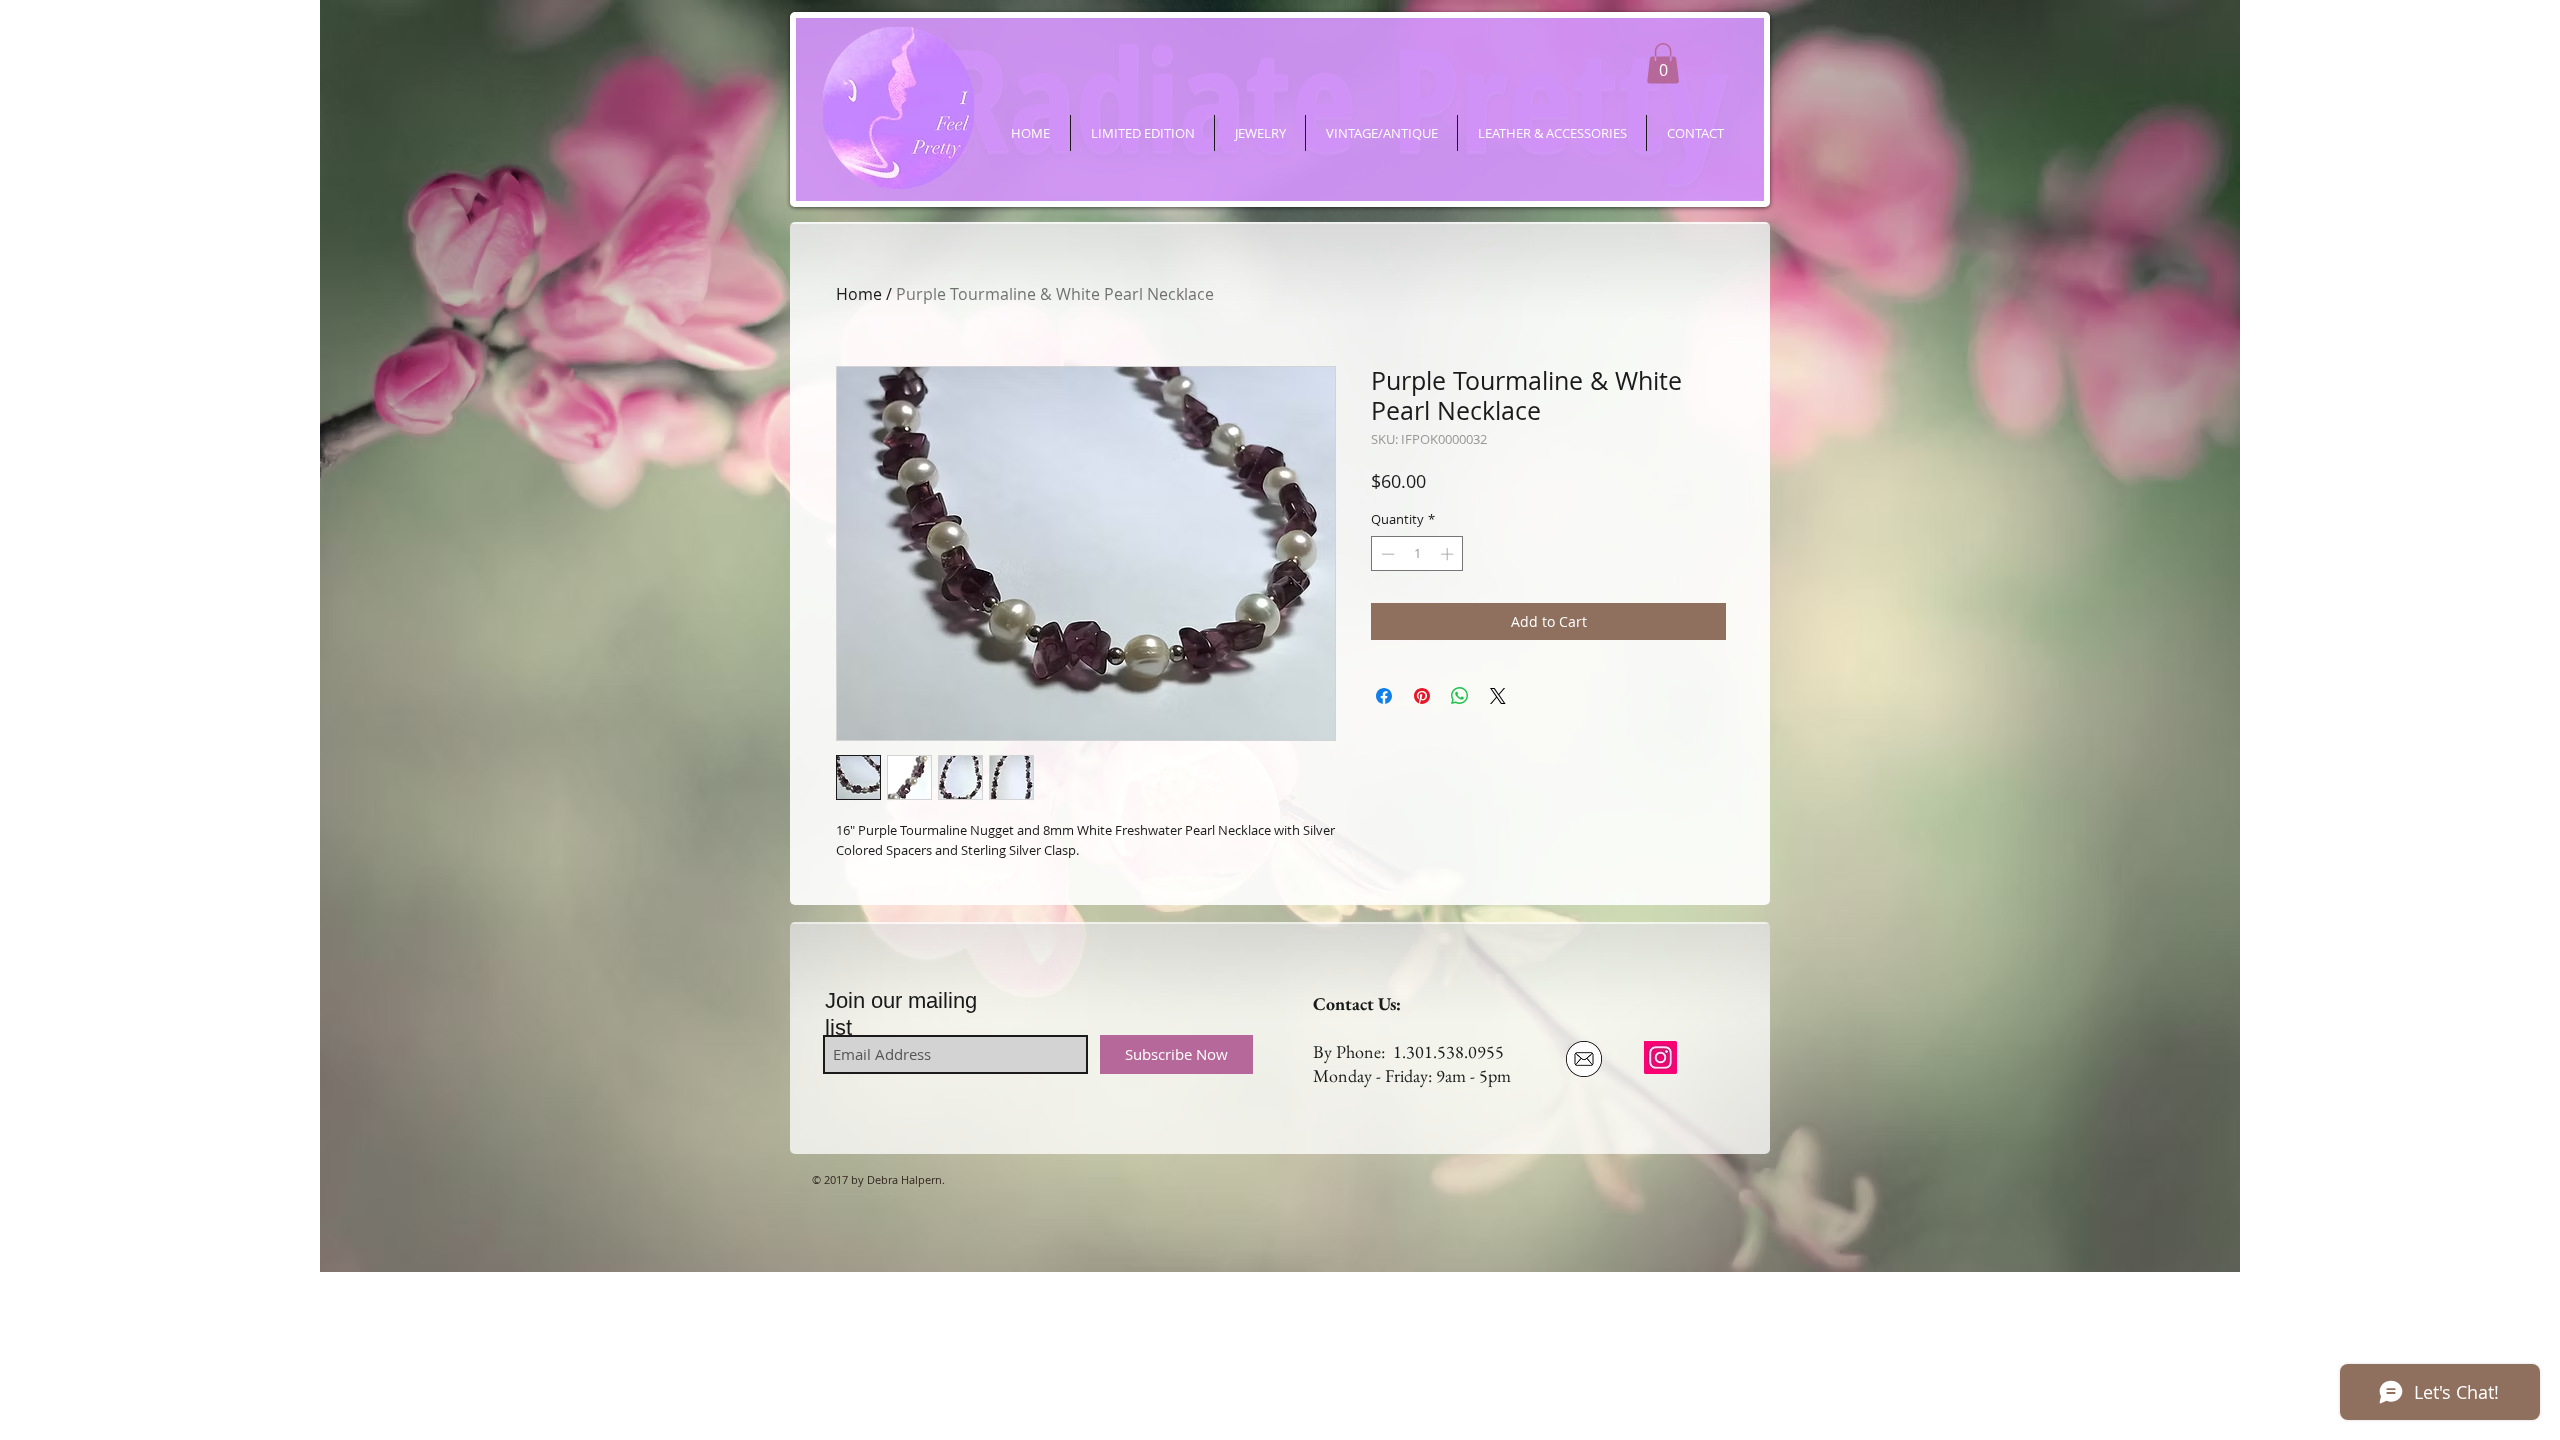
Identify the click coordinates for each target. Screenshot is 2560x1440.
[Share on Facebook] (1384, 696)
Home (859, 294)
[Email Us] (1583, 1059)
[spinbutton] (1417, 554)
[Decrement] (1386, 554)
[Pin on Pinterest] (1422, 696)
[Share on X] (1498, 696)
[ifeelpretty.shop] (1660, 1057)
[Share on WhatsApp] (1460, 696)
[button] (1663, 63)
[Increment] (1449, 554)
